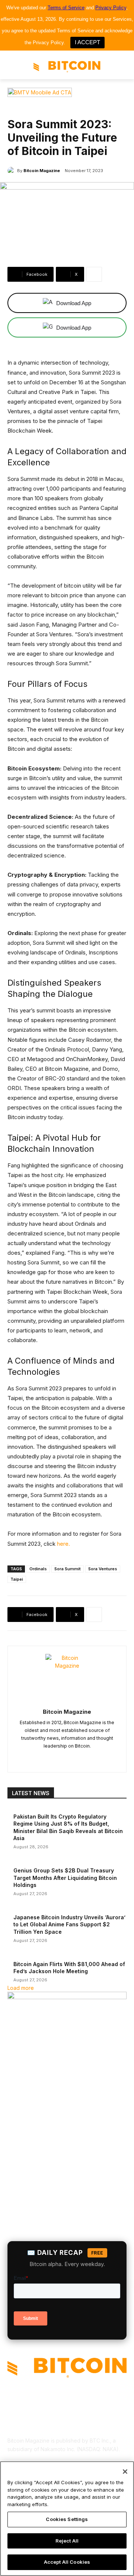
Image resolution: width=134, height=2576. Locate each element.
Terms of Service (66, 8)
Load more (21, 1988)
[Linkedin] (60, 1758)
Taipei (17, 1579)
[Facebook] (34, 1758)
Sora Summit (68, 1569)
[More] (94, 274)
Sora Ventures (103, 1569)
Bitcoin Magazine (42, 171)
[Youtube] (100, 1758)
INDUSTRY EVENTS (28, 109)
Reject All (67, 2541)
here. (63, 1544)
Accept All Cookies (67, 2562)
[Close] (125, 2472)
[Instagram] (47, 1758)
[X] (87, 1758)
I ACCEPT (87, 42)
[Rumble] (74, 1758)
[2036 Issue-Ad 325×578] (67, 1997)
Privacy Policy (111, 8)
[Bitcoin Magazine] (12, 171)
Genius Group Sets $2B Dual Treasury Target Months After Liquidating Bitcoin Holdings (65, 1878)
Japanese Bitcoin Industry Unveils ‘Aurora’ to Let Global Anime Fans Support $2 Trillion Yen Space (69, 1924)
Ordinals (38, 1569)
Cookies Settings (67, 2519)
